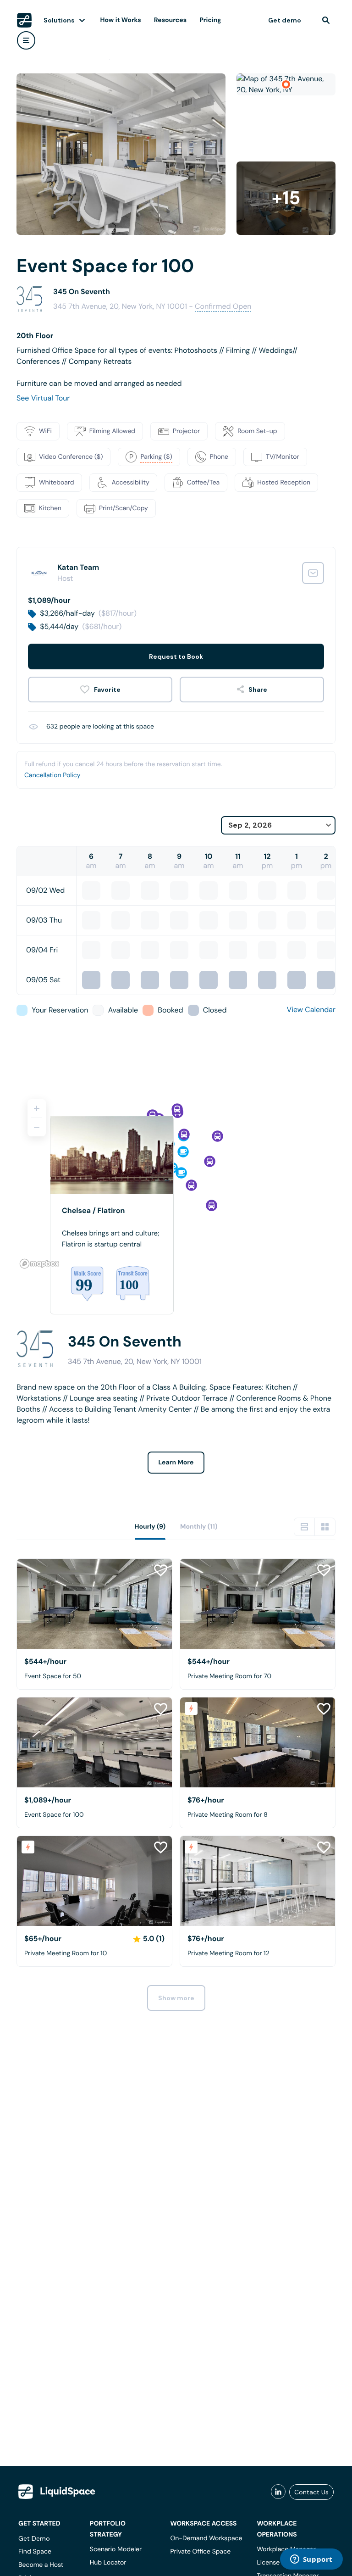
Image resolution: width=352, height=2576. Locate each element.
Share (258, 690)
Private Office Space (200, 2552)
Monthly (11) (199, 1527)
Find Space (35, 2552)
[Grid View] (325, 1527)
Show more (176, 1998)
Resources (170, 20)
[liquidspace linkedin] (278, 2492)
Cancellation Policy (52, 775)
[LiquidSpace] (57, 2492)
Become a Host (41, 2565)
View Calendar (311, 1010)
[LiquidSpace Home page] (24, 20)
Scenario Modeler (116, 2549)
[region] (176, 1180)
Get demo (285, 20)
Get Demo (34, 2538)
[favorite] (100, 690)
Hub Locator (108, 2563)
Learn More (176, 1463)
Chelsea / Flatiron (93, 1210)
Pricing (210, 20)
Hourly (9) (150, 1527)
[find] (326, 20)
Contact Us (311, 2492)
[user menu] (26, 40)
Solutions (59, 20)
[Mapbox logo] (39, 1264)
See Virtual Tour (43, 398)
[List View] (304, 1527)
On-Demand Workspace (206, 2538)
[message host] (313, 573)
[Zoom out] (37, 1127)
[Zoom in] (37, 1108)
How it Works (121, 20)
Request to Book (176, 657)
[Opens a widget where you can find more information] (311, 2560)
